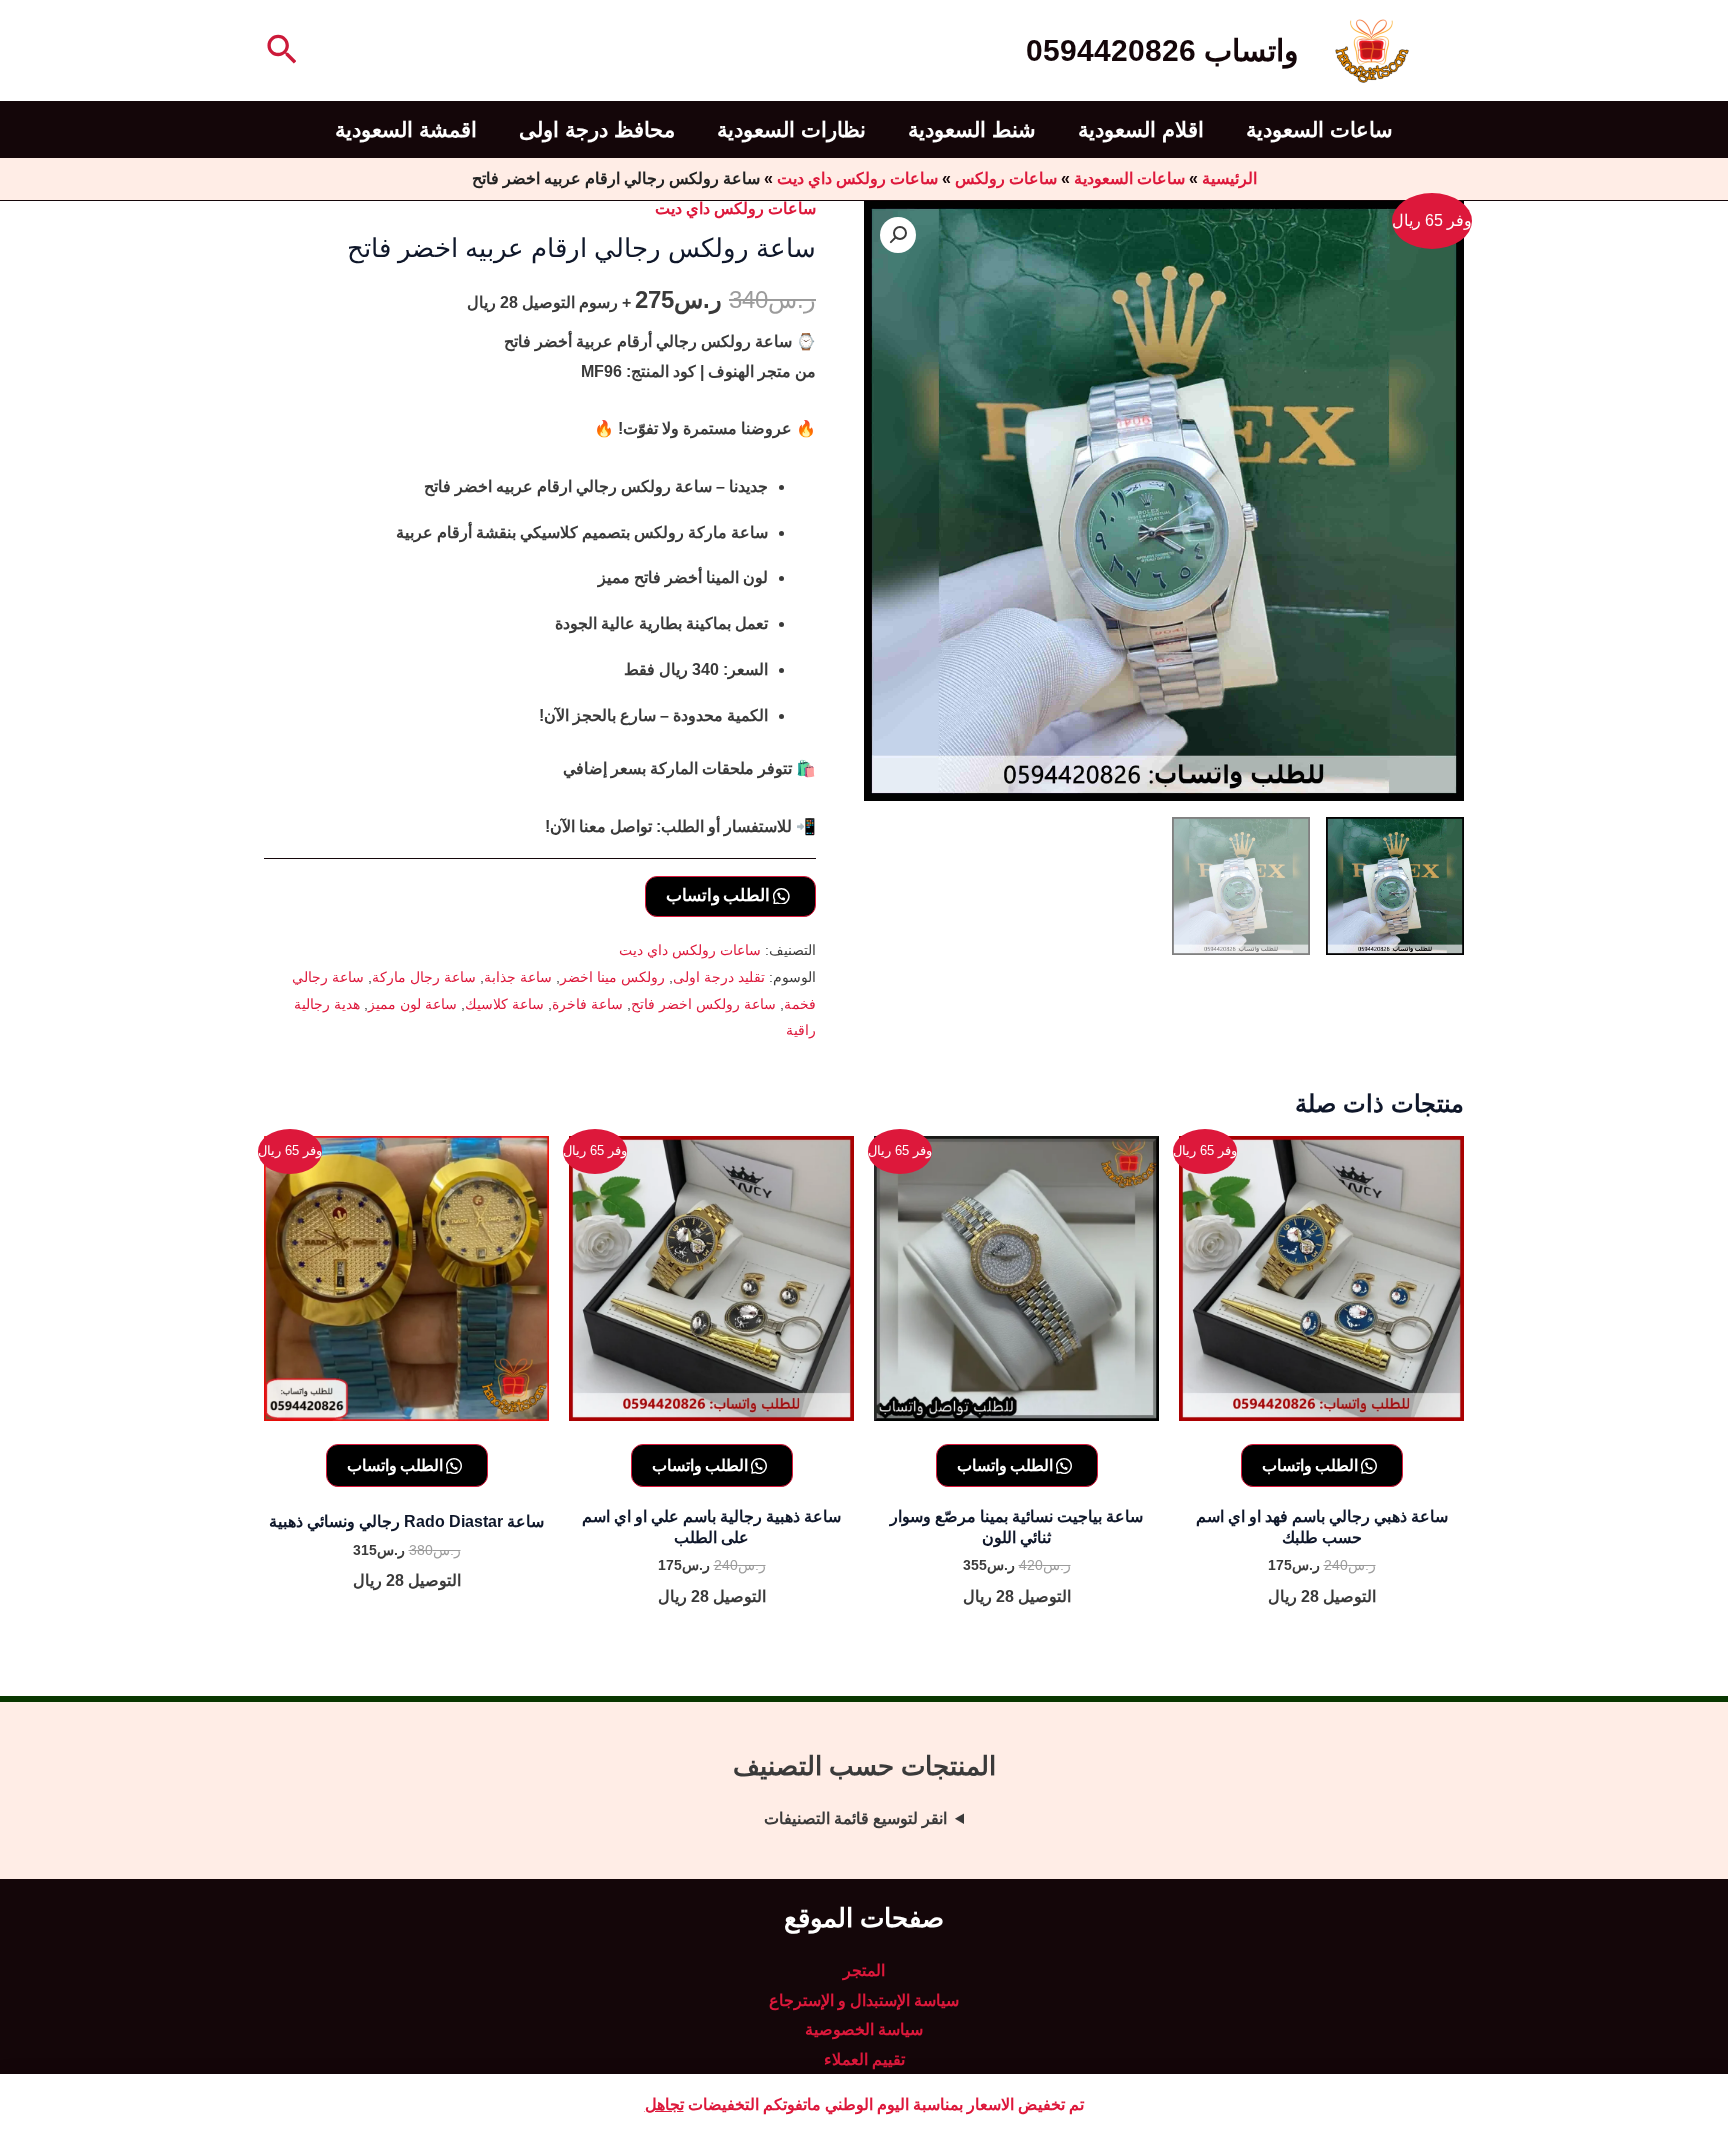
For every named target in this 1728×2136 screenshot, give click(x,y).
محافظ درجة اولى (597, 129)
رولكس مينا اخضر (612, 977)
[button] (280, 51)
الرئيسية (1229, 178)
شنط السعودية (972, 129)
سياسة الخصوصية (864, 2029)
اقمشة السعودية (406, 129)
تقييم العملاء (864, 2059)
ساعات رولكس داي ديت (857, 178)
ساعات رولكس (1006, 178)
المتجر (864, 1970)
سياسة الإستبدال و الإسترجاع (864, 2000)
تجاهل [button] (664, 2104)
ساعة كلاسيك (504, 1004)
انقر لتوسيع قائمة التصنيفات (855, 1818)
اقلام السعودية (1141, 129)
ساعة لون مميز (412, 1004)
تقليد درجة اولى (719, 977)
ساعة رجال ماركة (424, 977)
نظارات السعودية (791, 129)
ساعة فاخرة (587, 1004)
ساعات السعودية (1319, 129)
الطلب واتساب (719, 894)
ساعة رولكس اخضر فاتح (703, 1004)
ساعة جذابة (518, 977)
